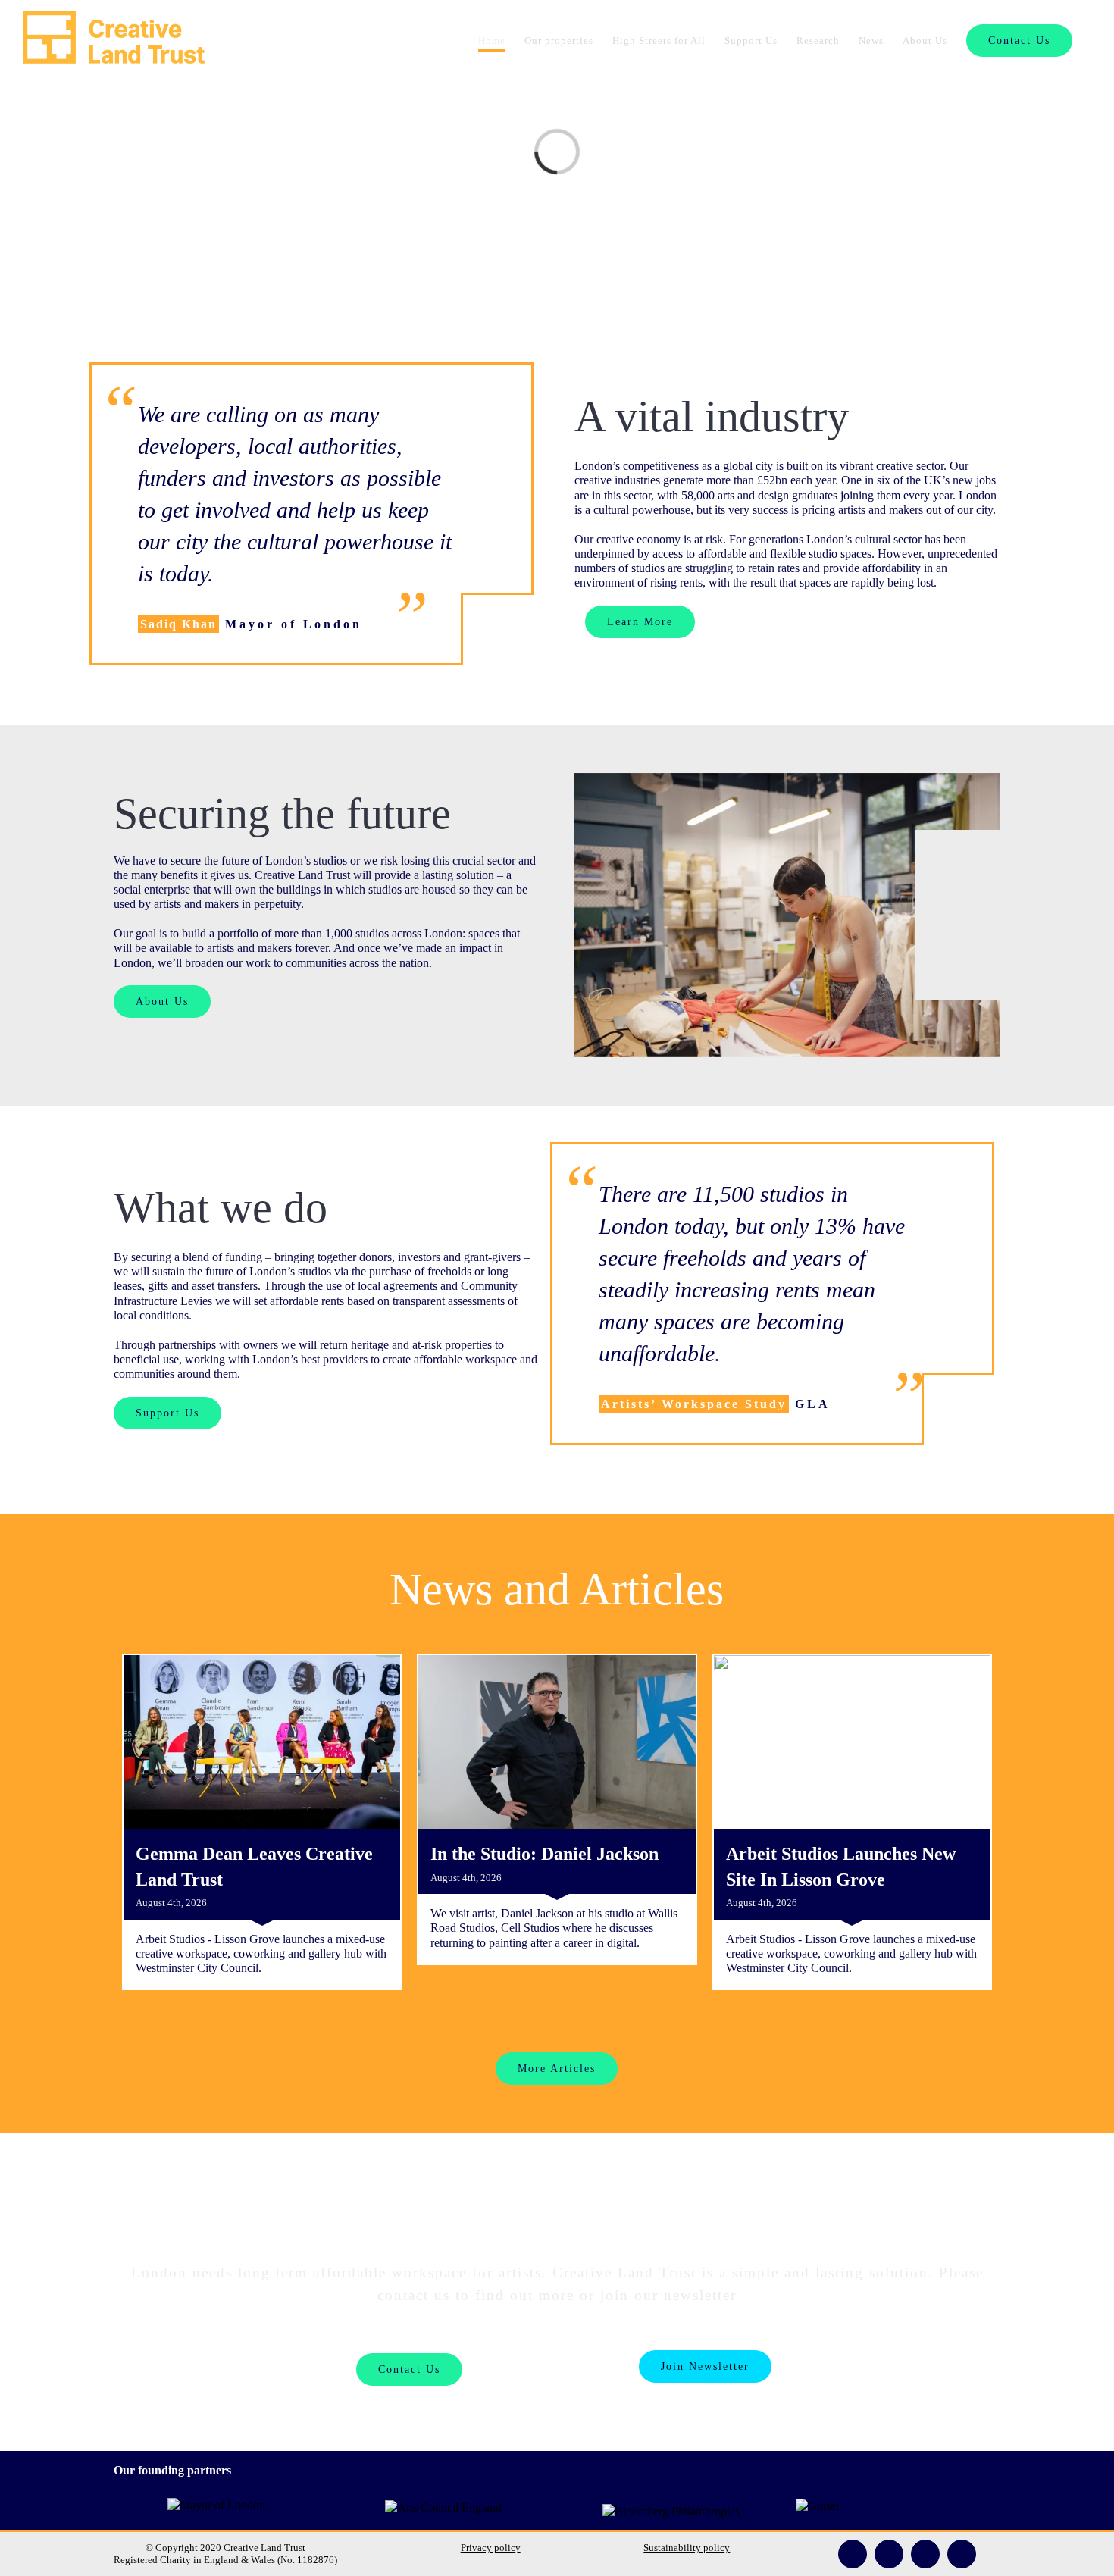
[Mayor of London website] (216, 2505)
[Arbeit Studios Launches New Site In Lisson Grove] (852, 1742)
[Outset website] (817, 2506)
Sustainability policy (687, 2548)
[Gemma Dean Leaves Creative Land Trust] (262, 1742)
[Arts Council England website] (443, 2507)
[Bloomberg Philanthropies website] (671, 2507)
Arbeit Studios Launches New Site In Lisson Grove (841, 1867)
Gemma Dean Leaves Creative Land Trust (254, 1867)
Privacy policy (491, 2548)
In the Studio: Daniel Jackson (544, 1854)
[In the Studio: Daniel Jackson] (557, 1742)
